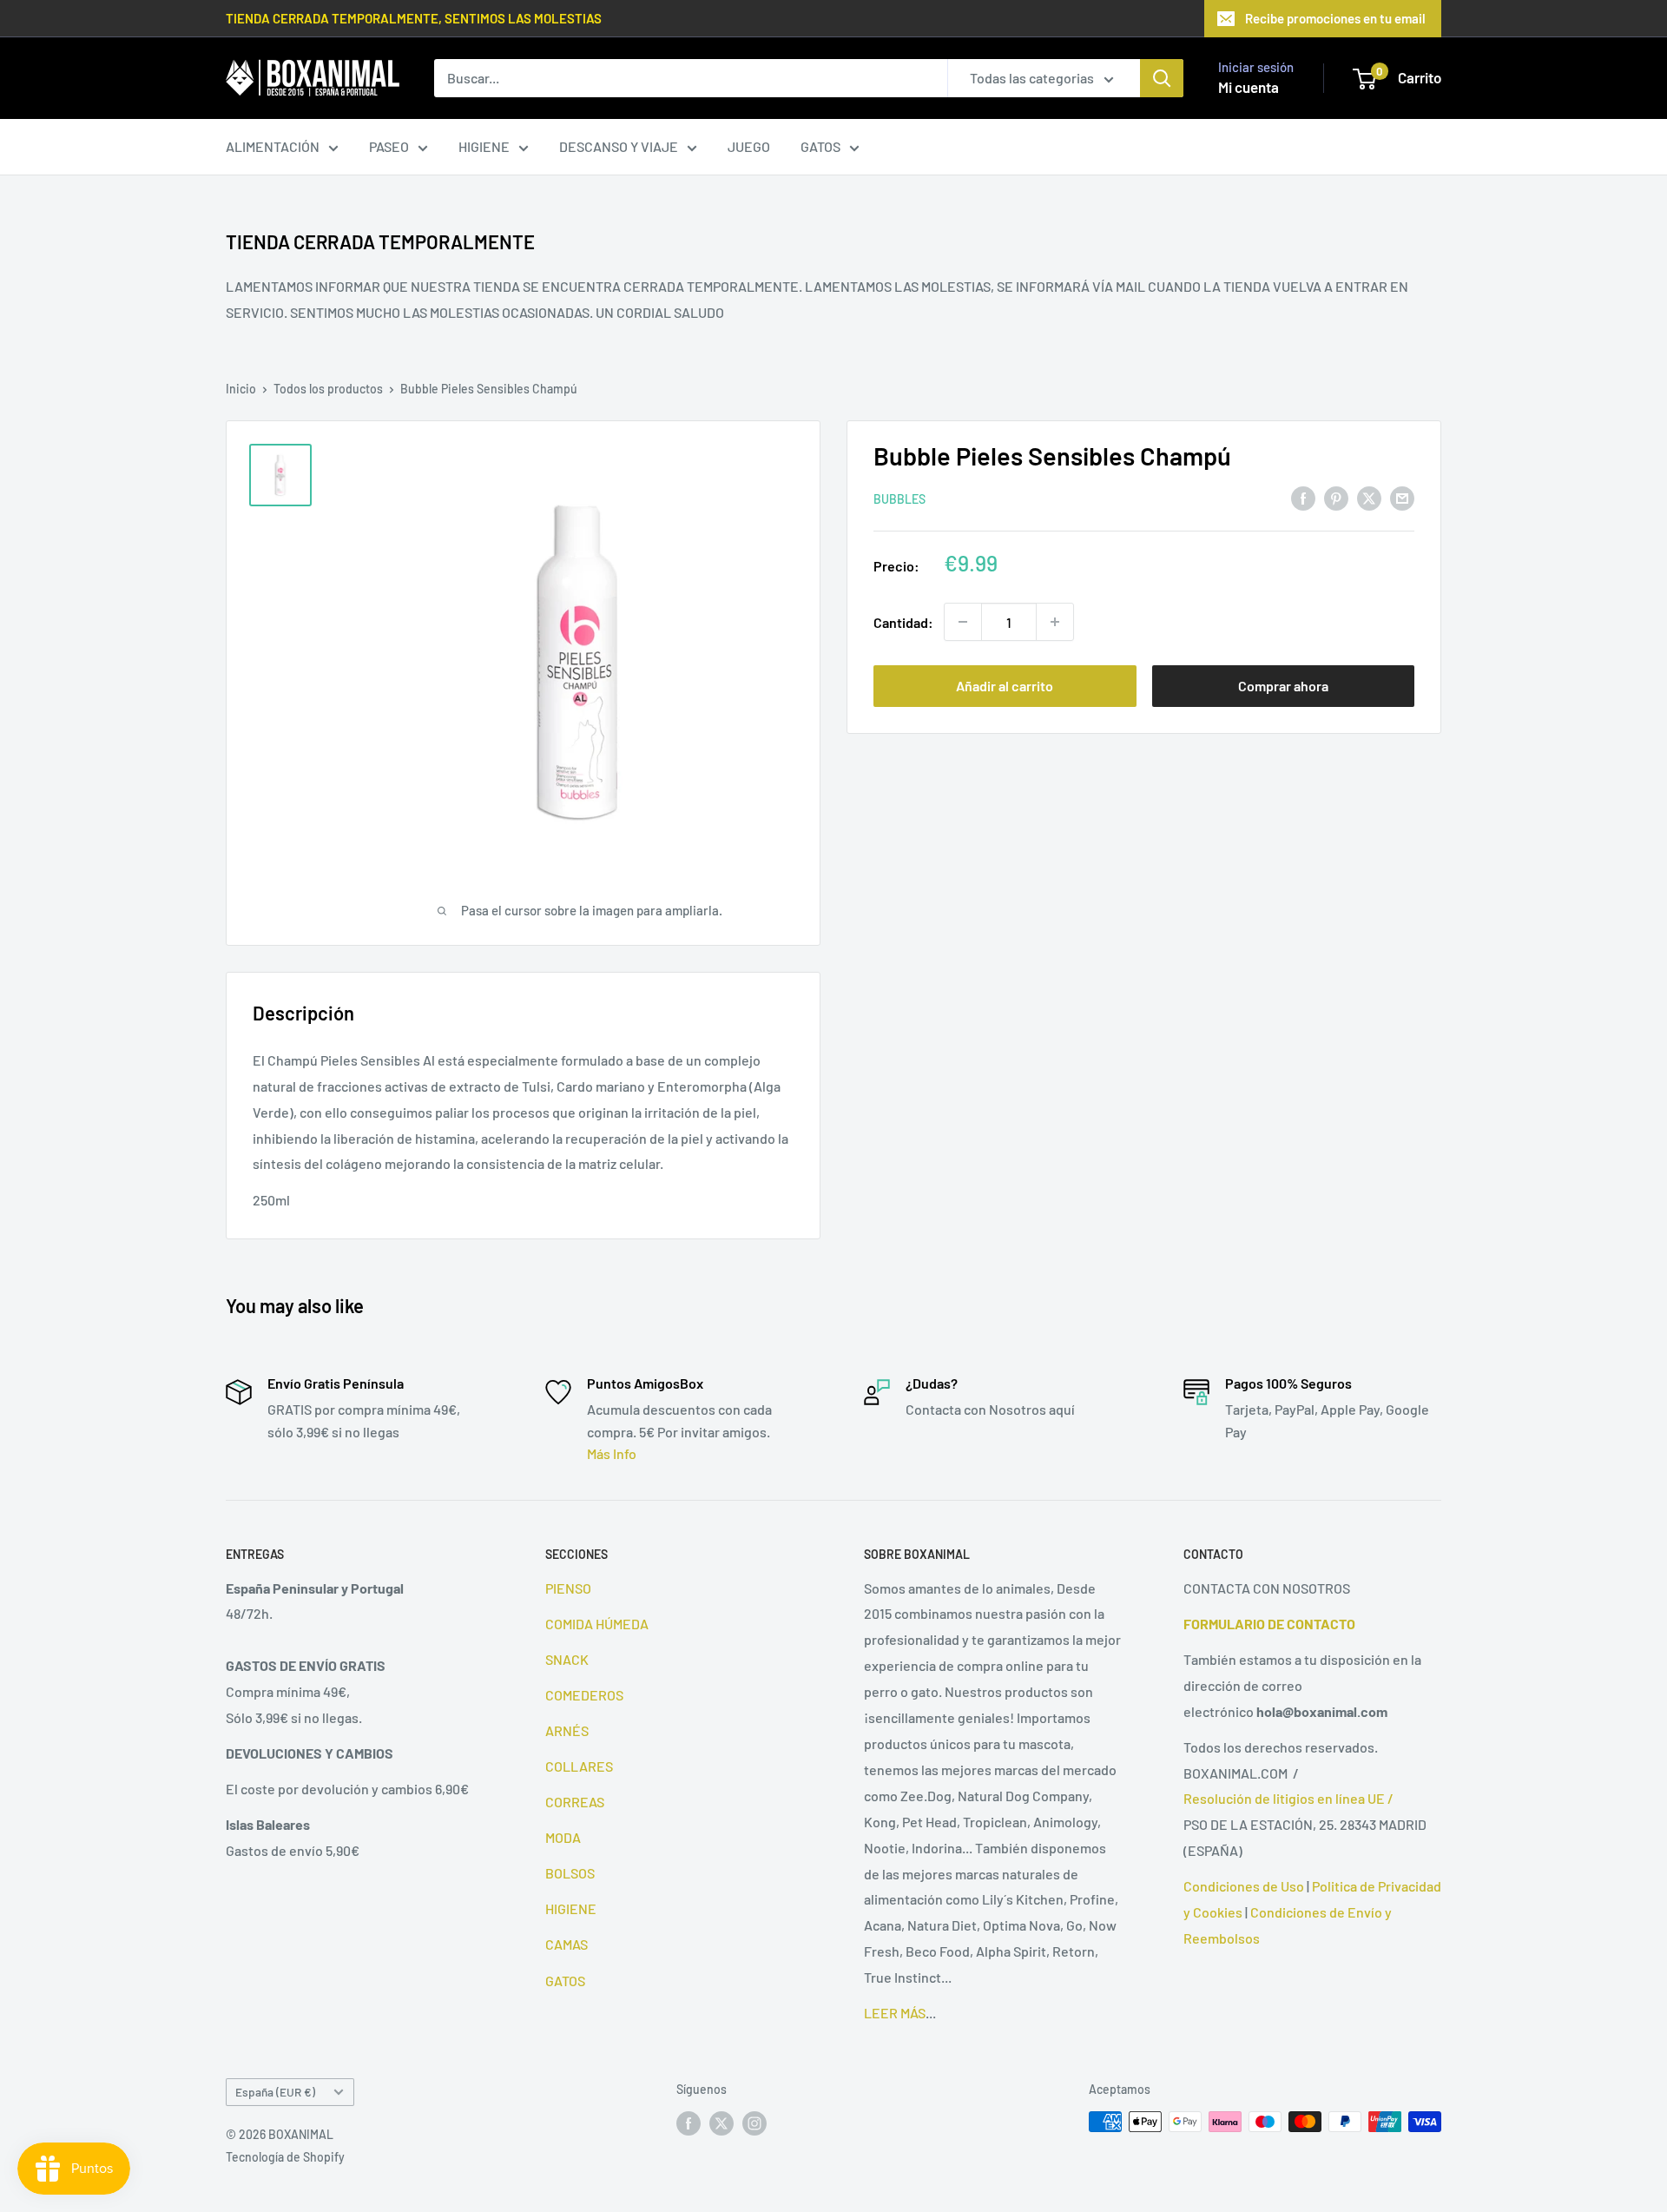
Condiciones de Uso (1244, 1886)
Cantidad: (903, 621)
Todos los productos (328, 389)
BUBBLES (899, 499)
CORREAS (575, 1802)
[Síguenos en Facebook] (689, 2123)
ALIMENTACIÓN (273, 146)
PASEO (389, 146)
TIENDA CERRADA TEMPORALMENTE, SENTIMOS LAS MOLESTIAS (414, 18)
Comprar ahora (1283, 686)
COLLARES (579, 1766)
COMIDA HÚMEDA (597, 1624)
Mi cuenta (1249, 87)
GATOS (820, 146)
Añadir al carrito (1005, 686)
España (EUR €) (275, 2092)
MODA (563, 1837)
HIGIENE (484, 146)
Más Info (612, 1453)
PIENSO (568, 1588)
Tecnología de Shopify (285, 2157)
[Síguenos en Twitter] (721, 2123)
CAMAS (567, 1944)
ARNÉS (567, 1730)
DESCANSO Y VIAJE (619, 146)
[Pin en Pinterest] (1336, 497)
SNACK (567, 1659)
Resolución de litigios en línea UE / (1288, 1798)
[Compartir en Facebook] (1303, 497)
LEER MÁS (895, 2013)
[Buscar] (1162, 78)
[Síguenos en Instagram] (754, 2123)
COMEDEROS (584, 1695)
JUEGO (749, 146)
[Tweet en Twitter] (1369, 497)
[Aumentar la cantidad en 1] (1055, 622)
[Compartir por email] (1402, 497)
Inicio (241, 389)
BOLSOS (570, 1873)
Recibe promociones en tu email (1335, 18)
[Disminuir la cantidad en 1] (963, 622)
